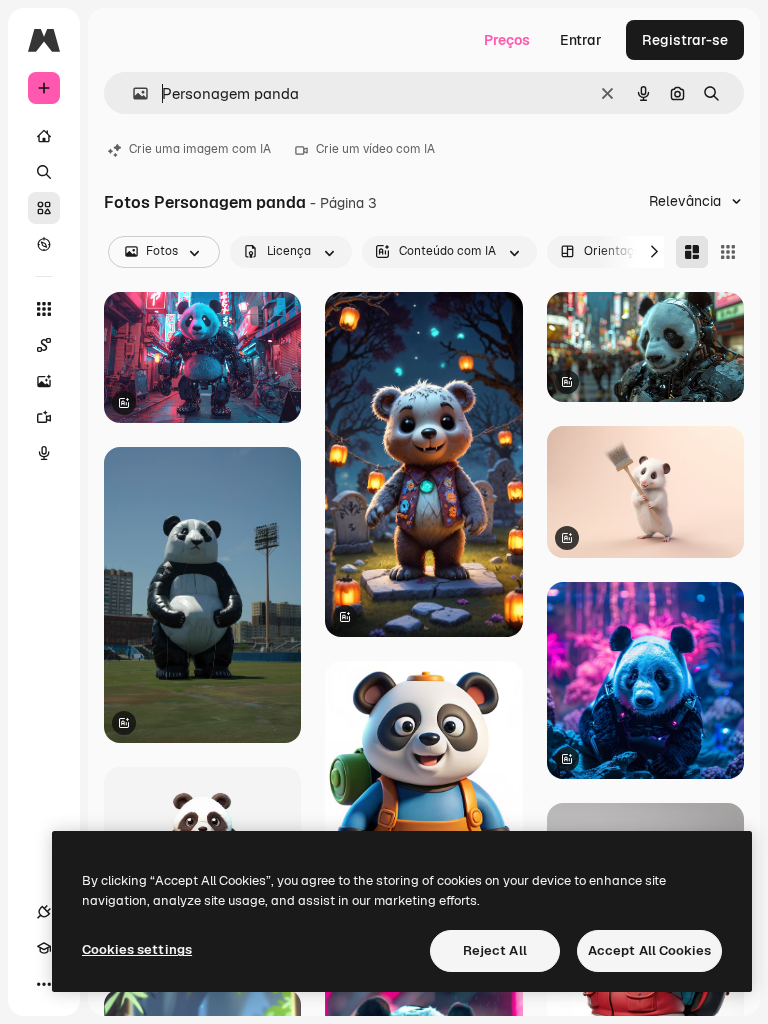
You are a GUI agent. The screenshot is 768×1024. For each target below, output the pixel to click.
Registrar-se (685, 40)
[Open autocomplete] (132, 93)
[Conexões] (44, 912)
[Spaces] (44, 345)
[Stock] (44, 208)
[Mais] (44, 984)
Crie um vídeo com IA (375, 149)
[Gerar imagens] (44, 381)
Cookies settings (137, 949)
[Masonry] (692, 252)
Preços (507, 40)
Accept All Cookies (649, 950)
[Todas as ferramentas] (44, 309)
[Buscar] (44, 172)
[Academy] (44, 948)
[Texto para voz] (44, 453)
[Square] (728, 252)
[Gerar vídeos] (44, 417)
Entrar (581, 40)
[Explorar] (44, 244)
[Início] (44, 136)
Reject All (495, 950)
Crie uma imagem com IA (200, 149)
